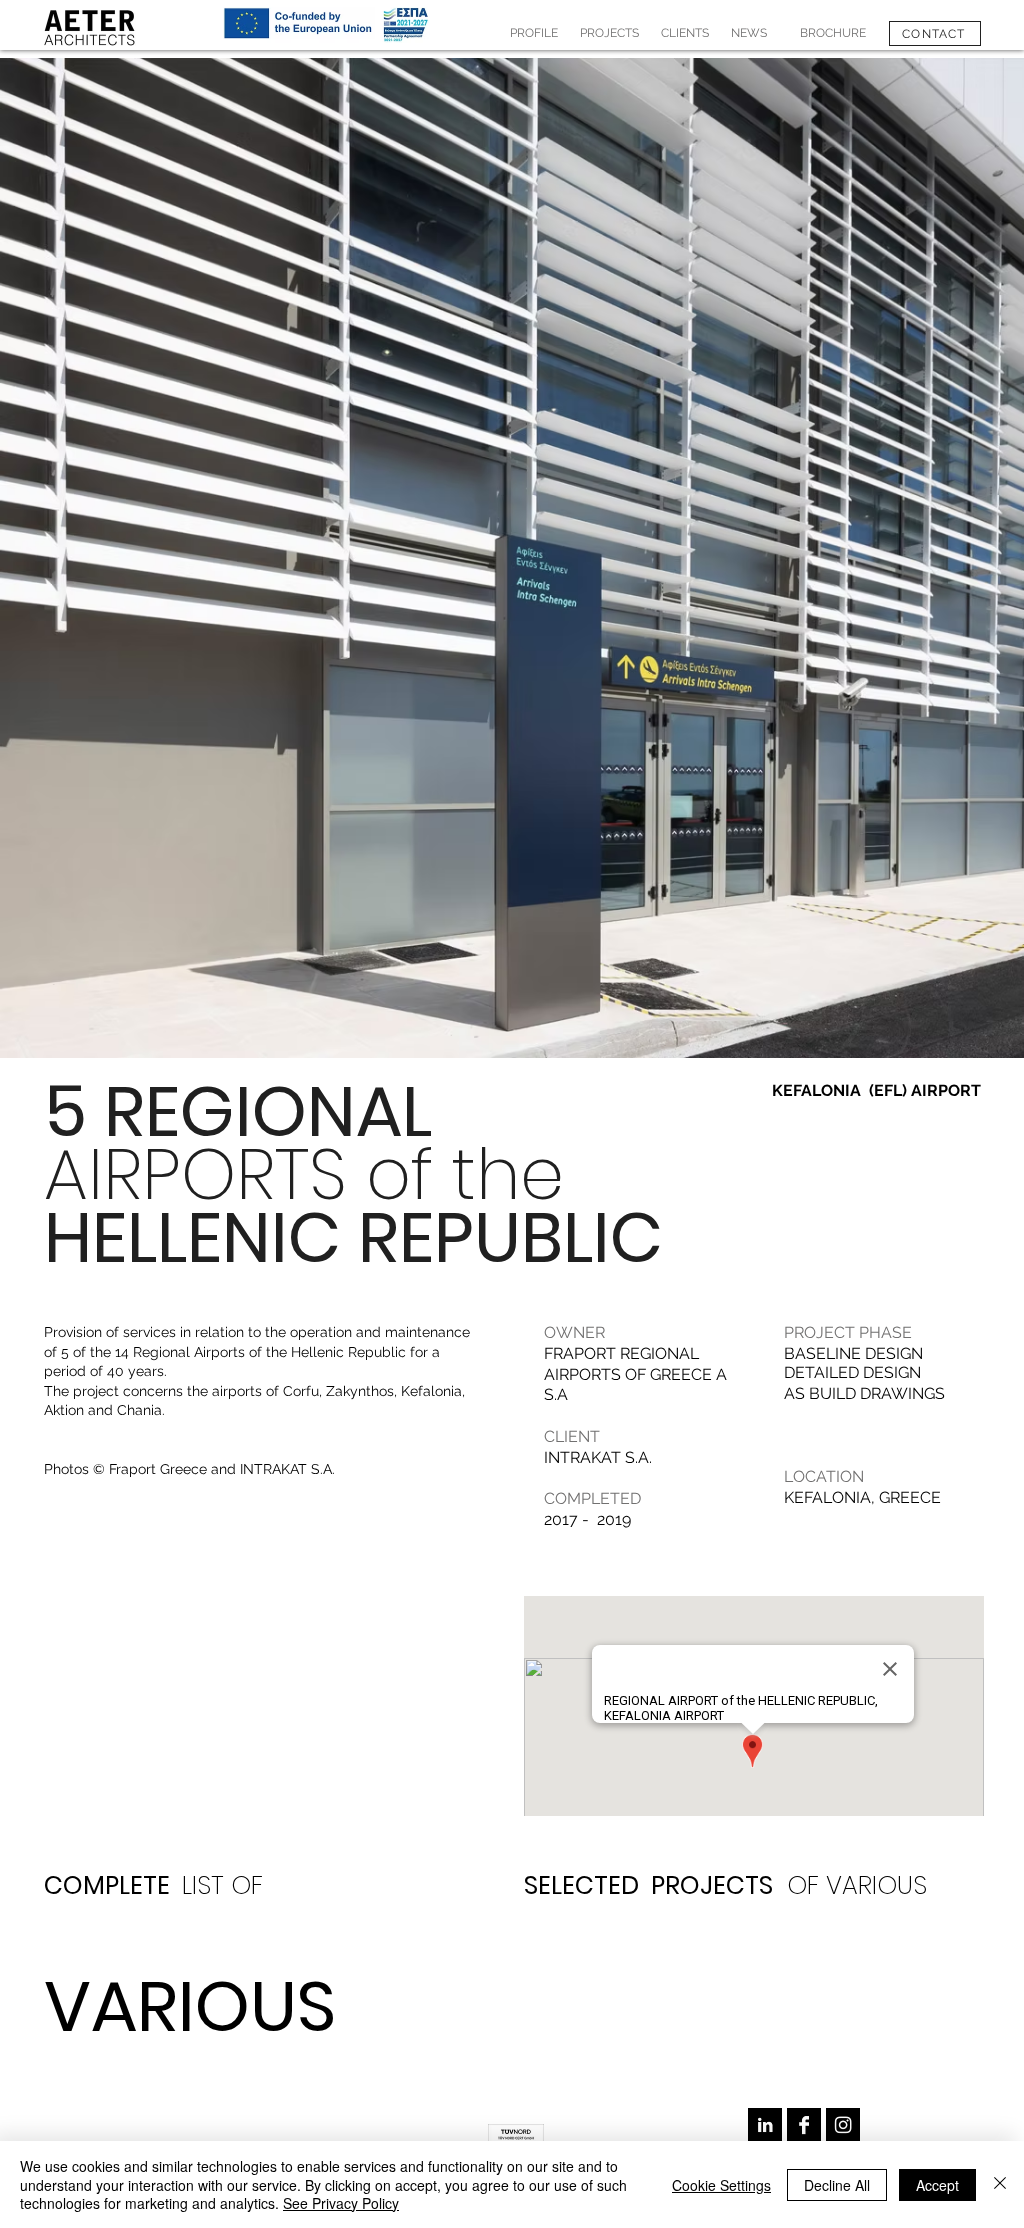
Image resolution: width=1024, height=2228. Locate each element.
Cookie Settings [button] (721, 2185)
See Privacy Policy (341, 2203)
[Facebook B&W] (804, 2125)
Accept (937, 2185)
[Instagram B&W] (843, 2125)
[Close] (1000, 2184)
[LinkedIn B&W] (765, 2125)
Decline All (837, 2185)
